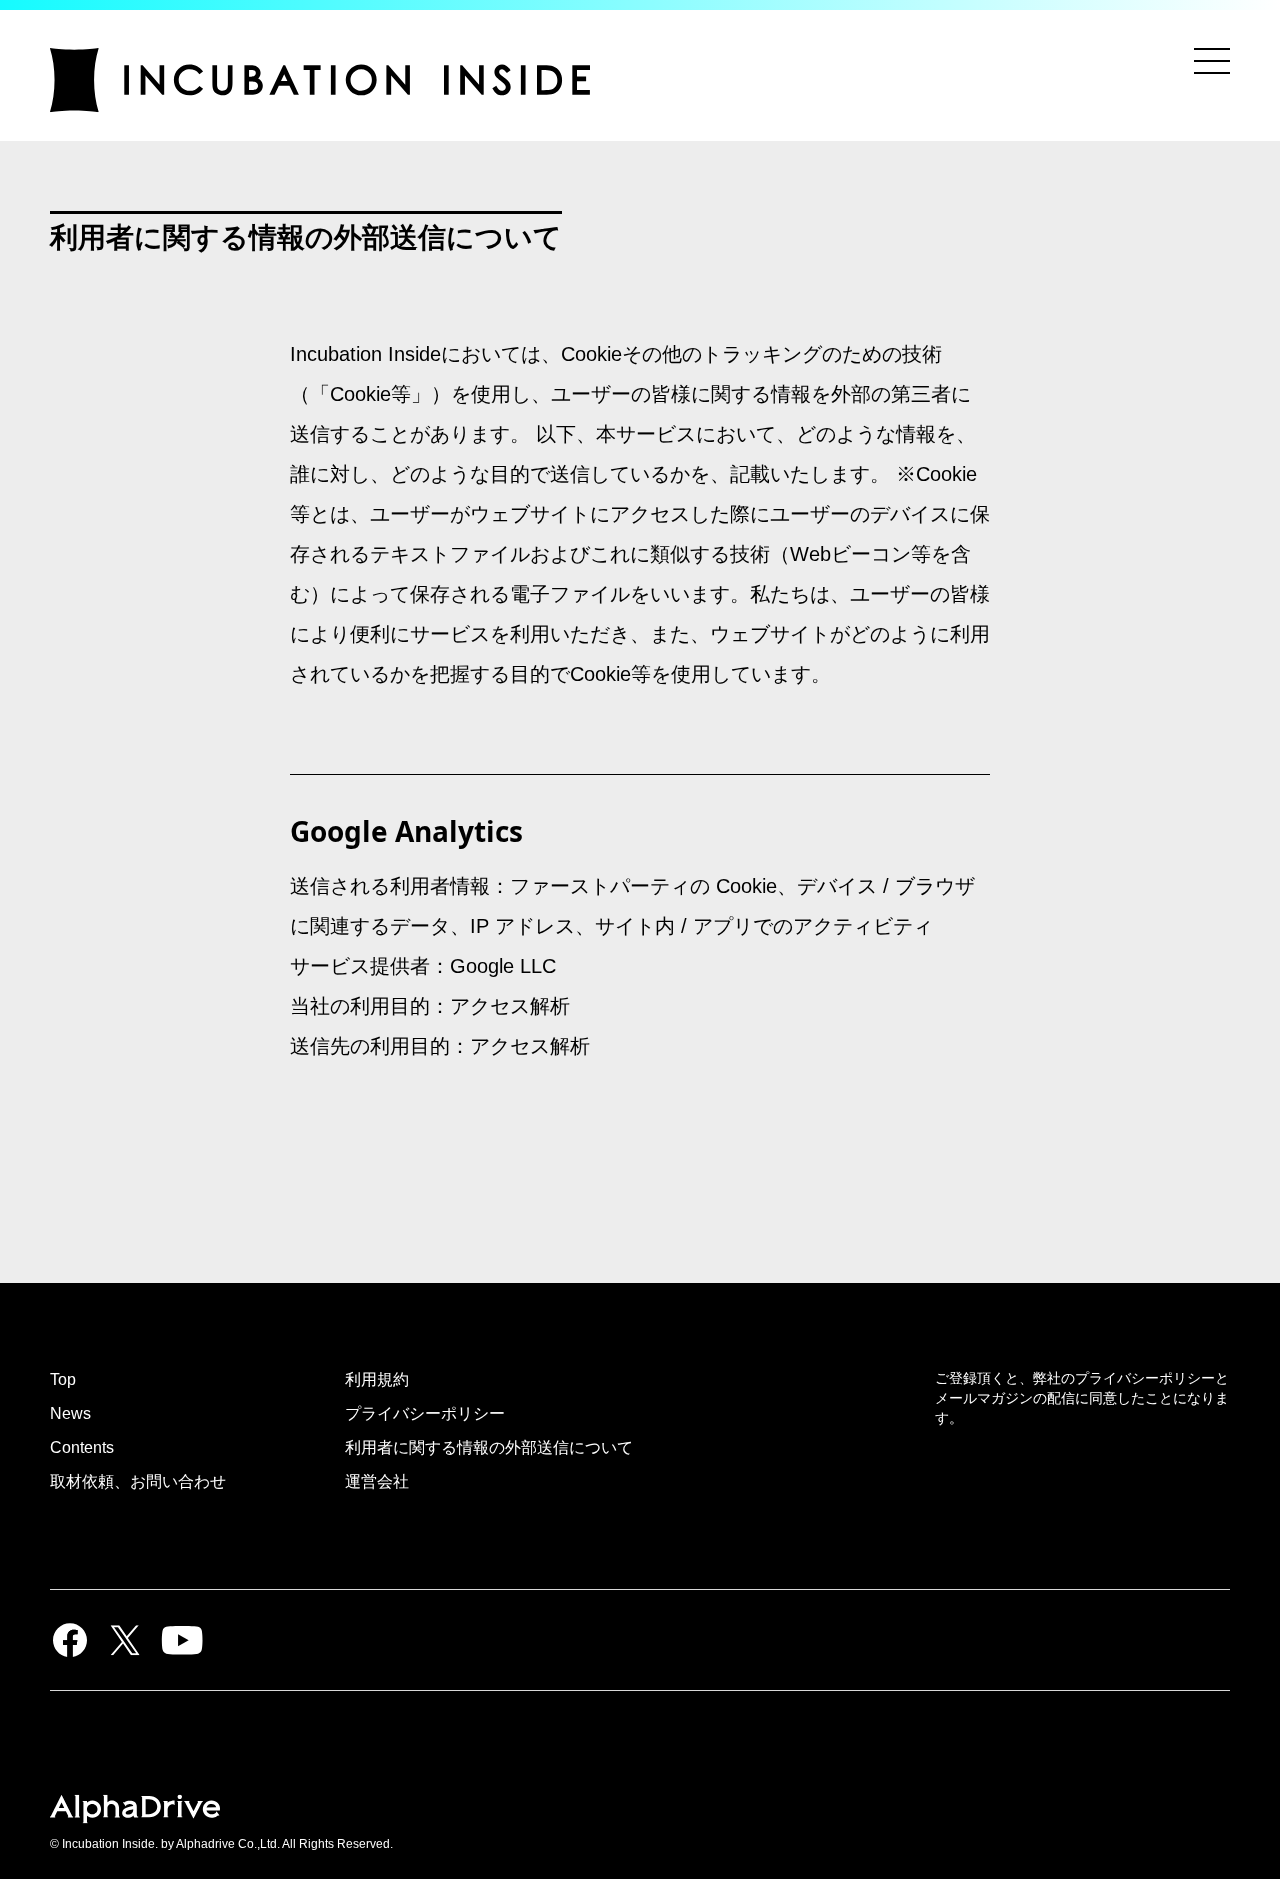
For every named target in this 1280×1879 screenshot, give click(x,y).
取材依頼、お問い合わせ (138, 1481)
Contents (82, 1447)
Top (63, 1379)
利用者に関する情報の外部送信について (489, 1447)
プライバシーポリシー (425, 1413)
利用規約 (377, 1379)
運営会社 (377, 1481)
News (70, 1413)
